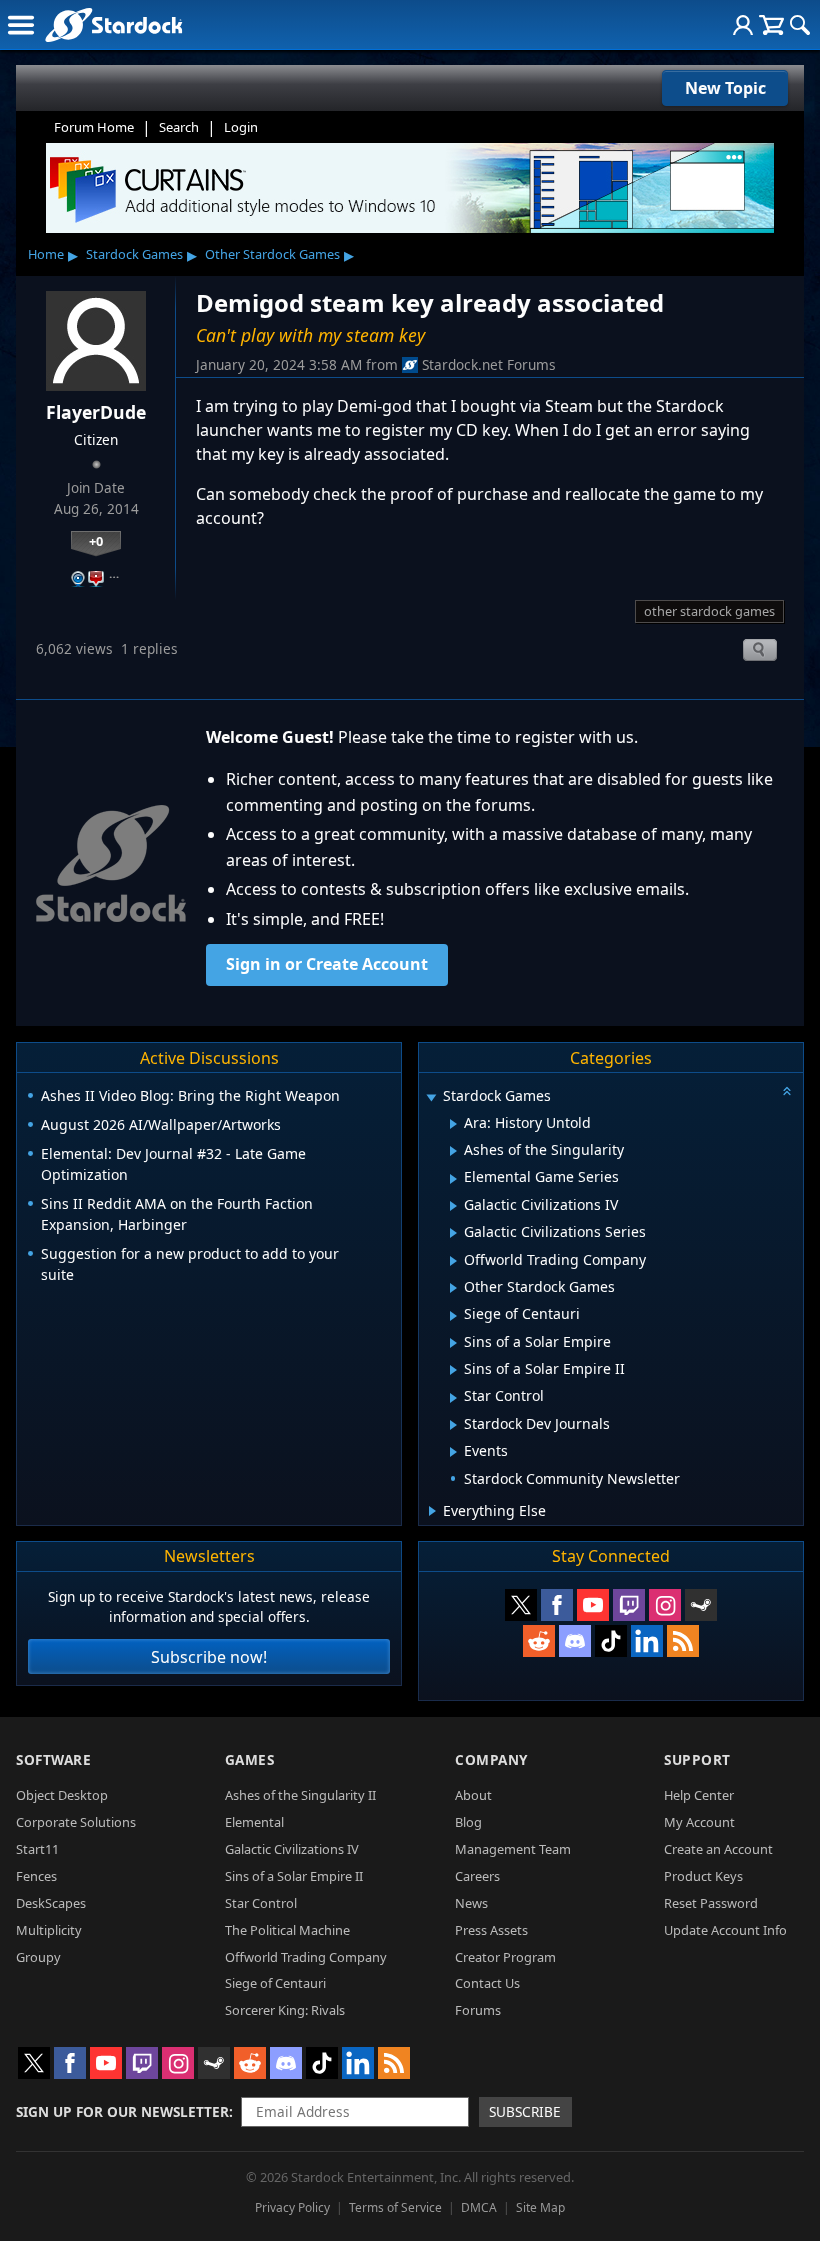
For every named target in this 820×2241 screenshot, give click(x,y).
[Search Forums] (800, 25)
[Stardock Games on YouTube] (593, 1605)
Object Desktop (62, 1795)
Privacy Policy (292, 2207)
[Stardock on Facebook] (557, 1605)
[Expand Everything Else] (432, 1511)
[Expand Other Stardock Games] (453, 1288)
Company (491, 1759)
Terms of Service (395, 2207)
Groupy (38, 1957)
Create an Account (718, 1849)
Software (53, 1759)
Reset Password (711, 1903)
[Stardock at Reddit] (539, 1641)
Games (250, 1759)
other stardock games (709, 611)
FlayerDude (96, 412)
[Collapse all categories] (787, 1091)
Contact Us (487, 1983)
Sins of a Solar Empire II (294, 1876)
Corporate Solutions (76, 1822)
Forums (478, 2010)
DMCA (479, 2207)
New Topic (725, 88)
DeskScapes (51, 1903)
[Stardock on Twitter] (521, 1605)
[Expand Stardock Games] (431, 1097)
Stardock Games (134, 254)
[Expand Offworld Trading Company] (453, 1261)
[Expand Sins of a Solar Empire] (453, 1343)
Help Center (699, 1795)
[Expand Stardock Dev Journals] (453, 1425)
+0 (96, 541)
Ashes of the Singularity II (300, 1795)
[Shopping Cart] (771, 25)
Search (179, 127)
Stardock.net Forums (489, 364)
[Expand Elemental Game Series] (453, 1179)
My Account (699, 1822)
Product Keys (703, 1876)
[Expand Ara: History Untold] (453, 1124)
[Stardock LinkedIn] (647, 1641)
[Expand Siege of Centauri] (453, 1316)
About (473, 1795)
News (471, 1903)
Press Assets (491, 1930)
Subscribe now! (209, 1657)
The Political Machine (287, 1930)
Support (697, 1759)
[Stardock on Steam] (701, 1605)
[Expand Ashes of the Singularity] (453, 1151)
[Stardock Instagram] (665, 1605)
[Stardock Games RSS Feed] (683, 1641)
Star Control (261, 1903)
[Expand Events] (453, 1452)
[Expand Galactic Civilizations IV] (453, 1206)
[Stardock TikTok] (611, 1641)
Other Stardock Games (272, 254)
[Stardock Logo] (113, 24)
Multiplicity (49, 1930)
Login (241, 127)
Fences (36, 1876)
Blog (468, 1822)
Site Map (540, 2207)
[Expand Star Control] (453, 1398)
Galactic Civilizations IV (292, 1849)
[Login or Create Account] (743, 25)
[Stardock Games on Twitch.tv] (629, 1605)
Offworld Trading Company (306, 1957)
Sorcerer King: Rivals (285, 2010)
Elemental (254, 1822)
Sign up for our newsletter (122, 2111)
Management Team (513, 1849)
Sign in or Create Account (327, 964)
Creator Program (505, 1957)
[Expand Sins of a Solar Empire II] (453, 1370)
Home (46, 254)
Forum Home (94, 127)
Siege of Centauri (275, 1983)
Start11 (37, 1849)
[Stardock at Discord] (575, 1641)
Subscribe (525, 2111)
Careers (477, 1876)
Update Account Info (725, 1930)
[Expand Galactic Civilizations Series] (453, 1233)
